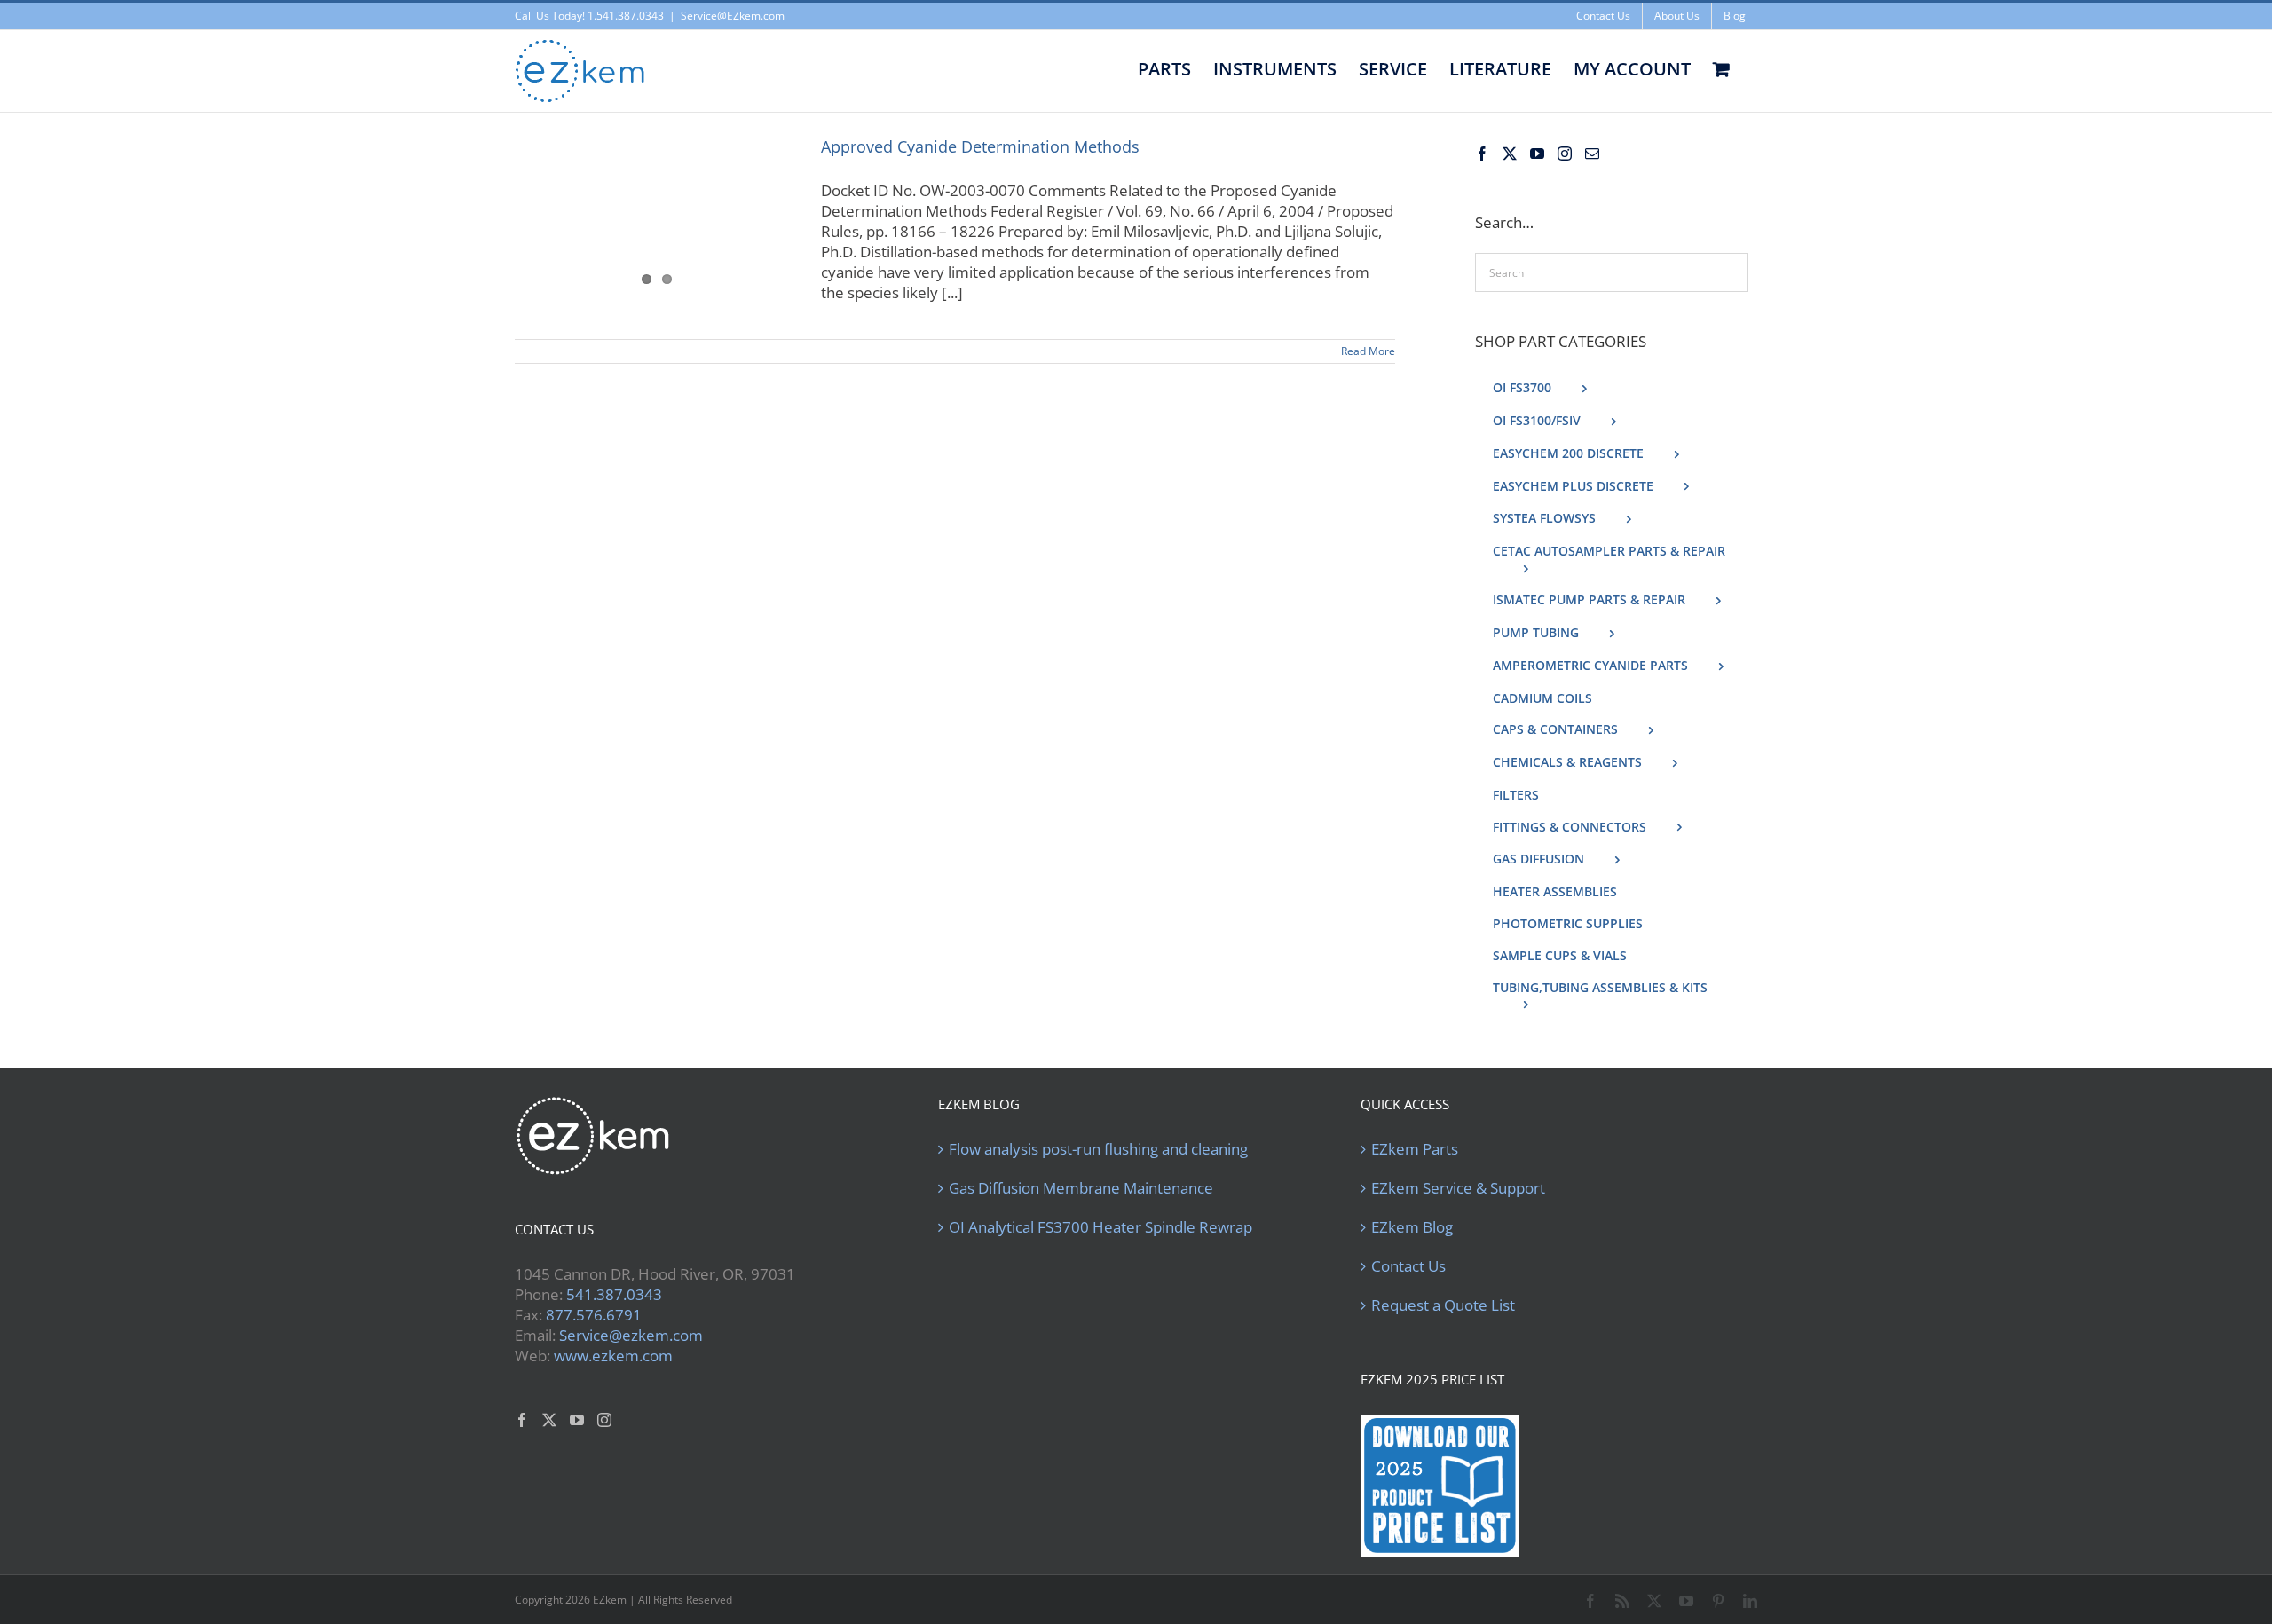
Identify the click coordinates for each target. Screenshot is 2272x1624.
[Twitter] (1510, 154)
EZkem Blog (1412, 1227)
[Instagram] (1565, 154)
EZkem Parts (1415, 1149)
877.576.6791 (594, 1315)
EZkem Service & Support (1458, 1188)
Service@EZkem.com (733, 16)
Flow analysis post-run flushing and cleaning (1098, 1149)
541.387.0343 (614, 1294)
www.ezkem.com (613, 1356)
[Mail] (1592, 154)
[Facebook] (1482, 154)
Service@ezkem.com (631, 1335)
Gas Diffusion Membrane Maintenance (1081, 1188)
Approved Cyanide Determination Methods (980, 146)
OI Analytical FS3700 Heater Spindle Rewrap (1100, 1227)
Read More (1368, 351)
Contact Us (1408, 1266)
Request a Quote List (1443, 1305)
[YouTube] (1537, 154)
